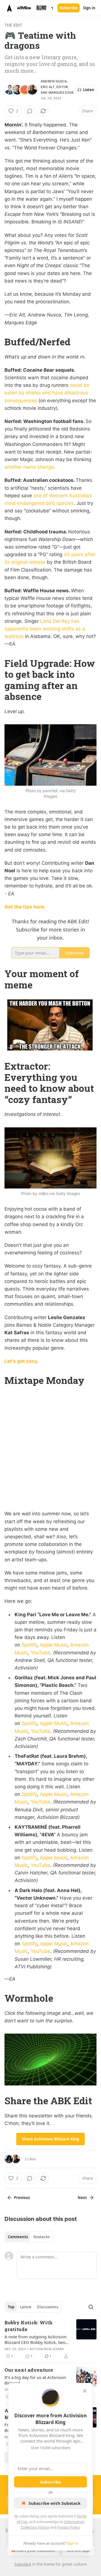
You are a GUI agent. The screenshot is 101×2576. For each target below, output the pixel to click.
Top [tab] (11, 2307)
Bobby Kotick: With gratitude (28, 2326)
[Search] (91, 2307)
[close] (85, 2391)
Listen (89, 90)
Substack (23, 2564)
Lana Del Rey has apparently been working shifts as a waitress (45, 629)
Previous (22, 2198)
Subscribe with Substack (55, 2503)
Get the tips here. (25, 907)
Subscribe (69, 8)
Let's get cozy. (21, 1361)
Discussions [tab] (48, 2307)
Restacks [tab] (42, 2237)
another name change (29, 467)
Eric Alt (48, 87)
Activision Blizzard (47, 2349)
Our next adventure (29, 2370)
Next (82, 2198)
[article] (50, 2339)
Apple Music (54, 1645)
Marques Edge (61, 93)
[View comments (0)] (30, 111)
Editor (62, 87)
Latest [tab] (26, 2307)
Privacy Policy (68, 2527)
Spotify (29, 1645)
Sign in (89, 8)
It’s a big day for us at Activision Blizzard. (35, 2380)
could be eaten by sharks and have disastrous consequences (47, 393)
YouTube (40, 1653)
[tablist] (29, 2237)
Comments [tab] (18, 2237)
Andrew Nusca (54, 81)
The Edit (13, 25)
